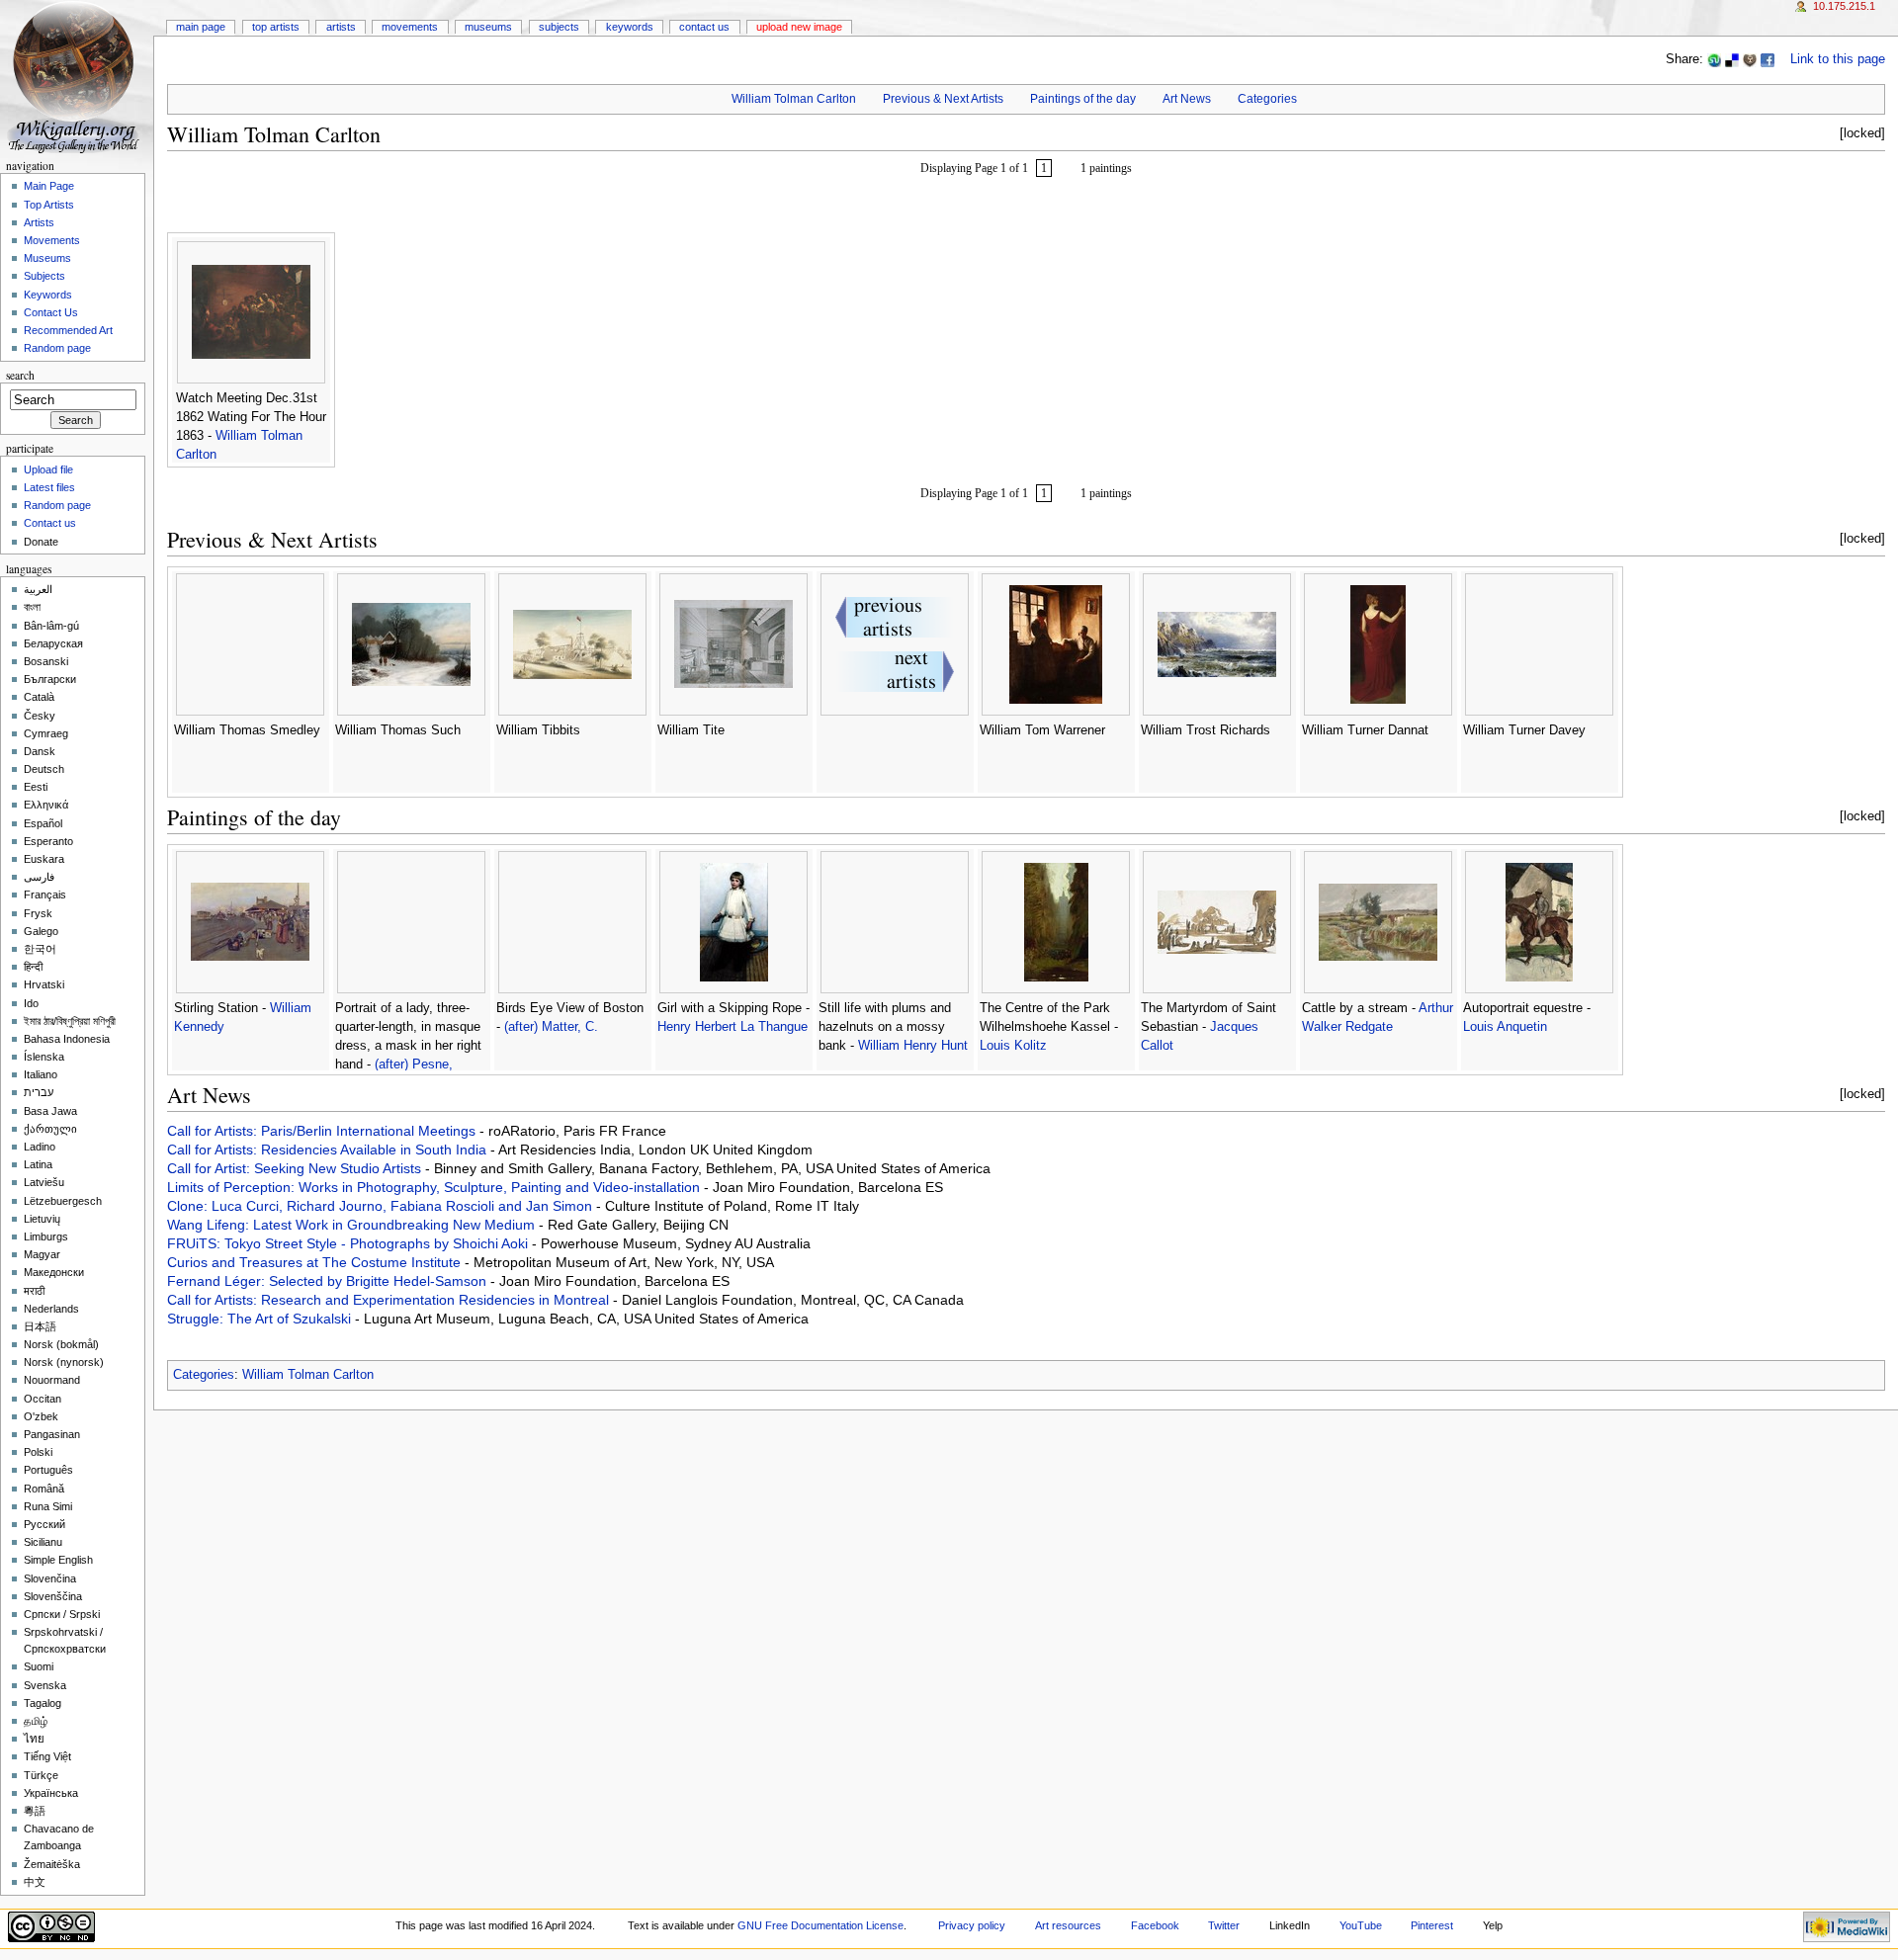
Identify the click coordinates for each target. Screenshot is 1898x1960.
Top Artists (276, 27)
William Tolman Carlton (794, 99)
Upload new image (799, 27)
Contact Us (704, 27)
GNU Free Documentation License (820, 1925)
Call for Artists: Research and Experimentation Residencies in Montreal (390, 1300)
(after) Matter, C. (551, 1027)
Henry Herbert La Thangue (733, 1027)
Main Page (201, 27)
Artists (341, 27)
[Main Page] (77, 77)
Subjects (559, 27)
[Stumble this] (1714, 59)
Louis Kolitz (1013, 1046)
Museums (488, 27)
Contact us (50, 523)
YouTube (1361, 1925)
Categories (1267, 99)
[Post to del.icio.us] (1732, 59)
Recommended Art (68, 330)
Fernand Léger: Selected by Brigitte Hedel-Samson (329, 1281)
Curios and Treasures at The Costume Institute (316, 1262)
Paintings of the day (1083, 99)
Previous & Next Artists (943, 99)
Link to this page (1838, 59)
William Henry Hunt (913, 1046)
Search (20, 375)
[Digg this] (1750, 59)
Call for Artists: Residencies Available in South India (329, 1150)
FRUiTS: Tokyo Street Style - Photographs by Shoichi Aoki (349, 1243)
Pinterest (1432, 1925)
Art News (1187, 99)
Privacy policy (972, 1925)
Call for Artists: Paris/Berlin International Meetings (323, 1131)
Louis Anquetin (1505, 1027)
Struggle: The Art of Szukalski (261, 1319)
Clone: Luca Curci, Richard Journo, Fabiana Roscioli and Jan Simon (382, 1206)
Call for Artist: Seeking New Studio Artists (296, 1168)
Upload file (48, 469)
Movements (410, 27)
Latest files (49, 487)
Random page (57, 348)
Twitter (1224, 1925)
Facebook (1155, 1925)
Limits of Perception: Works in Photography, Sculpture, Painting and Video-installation (435, 1187)
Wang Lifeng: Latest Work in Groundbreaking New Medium (353, 1225)
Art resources (1068, 1925)
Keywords (630, 27)
